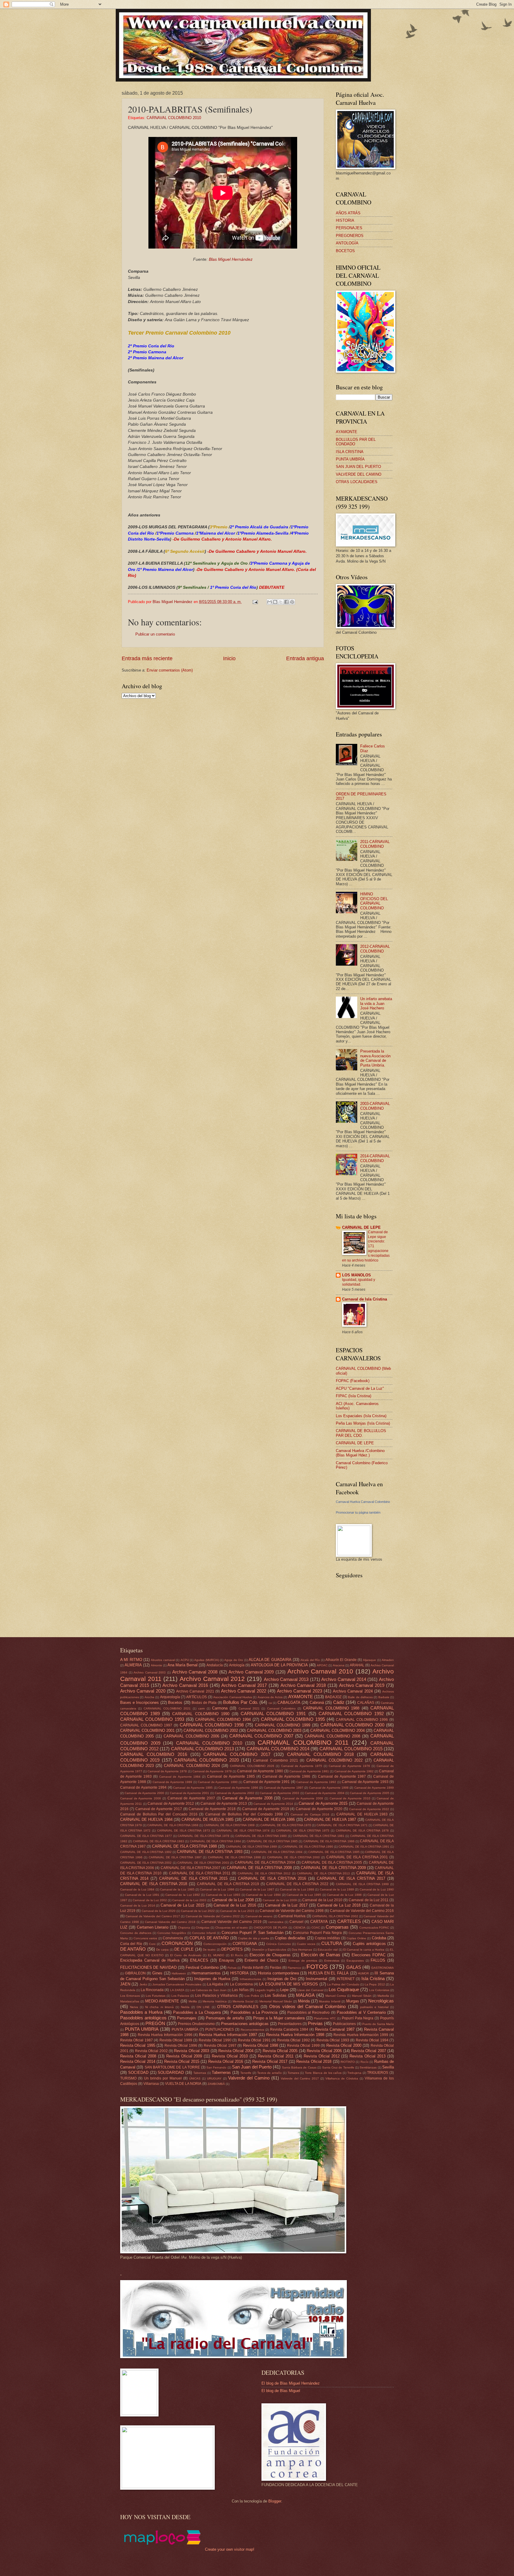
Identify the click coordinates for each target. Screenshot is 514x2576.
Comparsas (337, 1927)
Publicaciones (344, 2024)
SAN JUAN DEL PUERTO (358, 467)
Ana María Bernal (182, 1665)
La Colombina (241, 1984)
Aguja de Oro (234, 1660)
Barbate (384, 1697)
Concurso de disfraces (136, 1933)
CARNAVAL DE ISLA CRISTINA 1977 (146, 1836)
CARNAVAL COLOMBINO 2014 (278, 1749)
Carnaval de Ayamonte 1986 (286, 1776)
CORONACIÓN (177, 1943)
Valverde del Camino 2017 (300, 2078)
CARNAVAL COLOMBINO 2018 (321, 1754)
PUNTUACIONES (220, 2029)
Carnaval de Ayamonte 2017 (159, 1809)
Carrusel (296, 1922)
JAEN (125, 1984)
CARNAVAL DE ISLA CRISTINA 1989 (251, 1847)
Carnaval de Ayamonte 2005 (370, 1793)
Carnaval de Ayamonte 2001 (190, 1793)
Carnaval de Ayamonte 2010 (350, 1798)
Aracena (339, 1665)
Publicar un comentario (155, 634)
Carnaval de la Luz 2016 (235, 1905)
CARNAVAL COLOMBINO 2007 (261, 1736)
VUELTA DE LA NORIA (183, 2084)
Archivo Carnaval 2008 (195, 1672)
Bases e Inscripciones (140, 1702)
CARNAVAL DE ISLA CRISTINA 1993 (210, 1852)
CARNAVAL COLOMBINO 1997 (146, 1725)
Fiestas (276, 1968)
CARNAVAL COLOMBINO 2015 (351, 1749)
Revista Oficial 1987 (137, 2040)
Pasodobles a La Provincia (254, 2012)
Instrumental (316, 1979)
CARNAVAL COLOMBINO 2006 (191, 1736)
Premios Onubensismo (196, 2024)
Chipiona (184, 1928)
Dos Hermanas (302, 1950)
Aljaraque (369, 1660)
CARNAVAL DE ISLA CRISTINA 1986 (329, 1841)
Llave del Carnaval (310, 1990)
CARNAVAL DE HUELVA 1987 (330, 1819)
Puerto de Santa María (378, 2024)
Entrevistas (332, 1961)
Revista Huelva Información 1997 (228, 2035)
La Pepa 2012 (375, 1984)
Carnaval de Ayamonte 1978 (167, 1771)
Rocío (365, 2062)
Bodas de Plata (204, 1703)
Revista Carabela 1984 (289, 2029)
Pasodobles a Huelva (141, 2012)
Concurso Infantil (204, 1933)
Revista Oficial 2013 (368, 2056)
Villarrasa (151, 2084)
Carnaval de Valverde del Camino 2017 (153, 1916)
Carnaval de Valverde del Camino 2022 (213, 1916)
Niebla (185, 2007)
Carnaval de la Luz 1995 (304, 1895)
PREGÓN (155, 2023)
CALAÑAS (366, 1703)
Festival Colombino (202, 1967)
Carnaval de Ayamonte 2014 (273, 1804)
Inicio (229, 658)
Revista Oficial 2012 (322, 2056)
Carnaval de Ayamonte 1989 (173, 1782)
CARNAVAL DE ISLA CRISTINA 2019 (228, 1884)
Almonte (156, 1665)
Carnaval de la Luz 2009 (280, 1900)
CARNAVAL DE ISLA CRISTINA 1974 (243, 1830)
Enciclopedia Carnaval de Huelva (150, 1960)
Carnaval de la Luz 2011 (369, 1900)
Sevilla (388, 2067)
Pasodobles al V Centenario (361, 2012)
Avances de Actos (270, 1697)
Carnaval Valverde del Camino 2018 (170, 1922)
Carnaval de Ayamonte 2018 (212, 1809)
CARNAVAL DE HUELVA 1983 (362, 1814)
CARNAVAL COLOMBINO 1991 (273, 1714)
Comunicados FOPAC (374, 1928)
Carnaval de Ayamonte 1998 (329, 1788)
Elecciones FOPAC (369, 1955)
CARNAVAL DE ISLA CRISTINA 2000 (294, 1857)
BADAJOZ (333, 1697)
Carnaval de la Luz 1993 (223, 1895)
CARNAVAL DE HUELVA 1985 (208, 1819)
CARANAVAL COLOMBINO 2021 (167, 1708)
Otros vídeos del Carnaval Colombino (307, 2006)
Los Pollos (252, 1996)
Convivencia (173, 1938)
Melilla (193, 2001)
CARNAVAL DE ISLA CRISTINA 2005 (332, 1862)
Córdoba (379, 1938)
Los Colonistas (379, 1990)
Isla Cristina (373, 1978)
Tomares (293, 2073)
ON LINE (203, 2007)
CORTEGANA (245, 1944)
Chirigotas (203, 1928)
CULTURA (332, 1943)
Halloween (179, 1973)
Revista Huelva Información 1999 (361, 2035)
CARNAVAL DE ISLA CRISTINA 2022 (297, 1884)
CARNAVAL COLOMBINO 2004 (337, 1730)
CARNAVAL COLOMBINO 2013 (202, 1749)
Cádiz (339, 1702)
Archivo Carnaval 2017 (244, 1685)
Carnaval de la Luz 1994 (263, 1895)
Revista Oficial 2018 (314, 2061)
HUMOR (363, 1973)
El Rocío (237, 1955)
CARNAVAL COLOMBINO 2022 (335, 1760)
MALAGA (305, 1995)
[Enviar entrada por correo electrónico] (255, 602)
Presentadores (290, 2024)
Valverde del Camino (249, 2078)
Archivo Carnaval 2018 (303, 1685)
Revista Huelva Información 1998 (295, 2035)
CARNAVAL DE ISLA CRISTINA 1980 (261, 1836)
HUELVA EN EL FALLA (328, 1973)
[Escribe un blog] (275, 602)
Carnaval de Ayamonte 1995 (193, 1788)
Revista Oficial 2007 (369, 2051)
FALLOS (378, 1960)
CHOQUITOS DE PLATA (271, 1928)
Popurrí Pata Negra (358, 2018)
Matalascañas (130, 2001)
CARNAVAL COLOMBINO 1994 (223, 1719)
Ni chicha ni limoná (159, 2007)
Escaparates (355, 1961)
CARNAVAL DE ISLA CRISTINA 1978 (203, 1836)
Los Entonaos (130, 1996)
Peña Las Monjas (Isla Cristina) (363, 1423)
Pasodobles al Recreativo (309, 2013)
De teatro (209, 1950)
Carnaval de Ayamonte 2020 (319, 1809)
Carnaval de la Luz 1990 (377, 1889)
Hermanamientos (206, 1973)
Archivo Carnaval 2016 (185, 1685)
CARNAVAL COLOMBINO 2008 (332, 1736)
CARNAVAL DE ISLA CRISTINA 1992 (146, 1852)
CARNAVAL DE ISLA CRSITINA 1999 (362, 1884)
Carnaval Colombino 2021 (276, 1760)
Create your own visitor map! (230, 2549)
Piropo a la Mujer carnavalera (279, 2018)
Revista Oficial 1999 (303, 2046)
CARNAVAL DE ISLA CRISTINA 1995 (334, 1852)
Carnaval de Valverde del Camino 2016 (362, 1911)
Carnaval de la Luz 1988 (297, 1889)
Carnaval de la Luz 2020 (159, 1911)
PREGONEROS (350, 236)
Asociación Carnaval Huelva (233, 1697)
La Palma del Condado (343, 1984)
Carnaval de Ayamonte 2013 (224, 1804)
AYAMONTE (347, 432)
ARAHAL (357, 1665)
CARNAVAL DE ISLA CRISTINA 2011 (200, 1873)
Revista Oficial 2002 (151, 2051)
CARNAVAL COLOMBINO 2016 (154, 1754)
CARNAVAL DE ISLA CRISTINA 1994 (277, 1852)
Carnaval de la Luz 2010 (322, 1900)
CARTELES (349, 1921)
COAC (316, 1928)
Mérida (304, 2001)
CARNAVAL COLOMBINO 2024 (192, 1766)
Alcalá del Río (310, 1660)
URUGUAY (214, 2078)
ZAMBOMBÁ (216, 2084)
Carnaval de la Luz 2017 (286, 1905)
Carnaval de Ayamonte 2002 (235, 1793)
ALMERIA (133, 1665)
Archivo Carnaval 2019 (362, 1685)
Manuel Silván (362, 1996)
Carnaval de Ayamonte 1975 (302, 1766)
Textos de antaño (270, 2073)
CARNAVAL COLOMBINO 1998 (212, 1725)
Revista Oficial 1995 (138, 2045)
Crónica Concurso (279, 1944)
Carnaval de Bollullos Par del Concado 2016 (159, 1814)
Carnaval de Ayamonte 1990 (218, 1782)
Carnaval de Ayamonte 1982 (354, 1771)
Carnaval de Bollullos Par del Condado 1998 (244, 1814)
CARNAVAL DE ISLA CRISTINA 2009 (333, 1868)
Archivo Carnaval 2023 (300, 1691)
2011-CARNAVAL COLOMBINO (375, 844)
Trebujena (354, 2073)
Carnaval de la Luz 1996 (344, 1895)
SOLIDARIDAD (171, 2072)
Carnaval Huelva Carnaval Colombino (363, 1502)
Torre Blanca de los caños (323, 2073)
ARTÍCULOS (196, 1697)
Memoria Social (243, 2001)
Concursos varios (145, 1938)
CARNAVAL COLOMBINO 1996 (362, 1720)
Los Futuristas (156, 1996)
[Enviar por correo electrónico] (269, 602)
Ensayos (227, 1960)
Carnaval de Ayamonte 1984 (180, 1777)
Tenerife (246, 2073)
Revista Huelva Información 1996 (165, 2035)
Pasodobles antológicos (143, 2018)
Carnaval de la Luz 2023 (237, 1911)
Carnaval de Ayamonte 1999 (374, 1788)
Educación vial (328, 1950)
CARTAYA (319, 1922)
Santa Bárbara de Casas (299, 2067)
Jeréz (143, 1984)
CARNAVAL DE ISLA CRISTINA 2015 (193, 1878)
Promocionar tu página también (358, 1512)
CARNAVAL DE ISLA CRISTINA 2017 (351, 1878)
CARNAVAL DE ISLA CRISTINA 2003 (203, 1863)
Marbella (383, 1996)
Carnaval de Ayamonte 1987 (342, 1776)
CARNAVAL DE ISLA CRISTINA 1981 (319, 1836)
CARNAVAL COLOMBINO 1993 (152, 1719)
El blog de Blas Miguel (281, 2391)
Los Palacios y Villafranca (216, 1996)
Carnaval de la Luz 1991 (142, 1895)
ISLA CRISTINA (350, 452)
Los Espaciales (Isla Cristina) (361, 1416)
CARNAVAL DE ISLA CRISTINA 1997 (175, 1857)
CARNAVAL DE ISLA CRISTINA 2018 (154, 1884)
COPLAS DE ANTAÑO (209, 1938)
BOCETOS (345, 251)
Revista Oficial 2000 (344, 2045)
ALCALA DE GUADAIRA (270, 1660)
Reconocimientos (252, 2030)
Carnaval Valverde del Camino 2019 (231, 1922)
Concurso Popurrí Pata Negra (317, 1933)
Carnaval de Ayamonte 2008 (247, 1798)
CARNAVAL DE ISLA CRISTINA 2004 (265, 1862)
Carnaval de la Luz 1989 (337, 1889)
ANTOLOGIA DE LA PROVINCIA (279, 1665)
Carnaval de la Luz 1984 (137, 1889)
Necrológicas (381, 2001)
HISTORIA (345, 220)
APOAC (322, 1665)
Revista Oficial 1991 (254, 2040)
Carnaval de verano (259, 1916)
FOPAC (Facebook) (353, 1381)
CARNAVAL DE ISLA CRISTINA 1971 (342, 1825)
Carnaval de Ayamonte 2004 (325, 1793)
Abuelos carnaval (163, 1660)
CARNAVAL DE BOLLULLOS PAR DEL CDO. (361, 1433)
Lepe (284, 1990)
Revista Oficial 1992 (294, 2040)
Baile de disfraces (360, 1697)
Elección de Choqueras (270, 1955)
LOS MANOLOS (356, 1275)
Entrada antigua (305, 658)
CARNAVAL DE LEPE (361, 1227)
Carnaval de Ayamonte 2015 (323, 1803)
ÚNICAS (195, 2078)
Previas (315, 2023)
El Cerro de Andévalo (186, 1955)
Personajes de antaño (225, 2018)
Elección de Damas (321, 1955)
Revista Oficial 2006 (324, 2051)
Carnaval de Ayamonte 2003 (279, 1793)
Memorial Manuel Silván (276, 2001)
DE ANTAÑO (133, 1949)
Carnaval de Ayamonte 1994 (143, 1787)
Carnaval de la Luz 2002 (150, 1900)
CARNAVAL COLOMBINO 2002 (211, 1730)
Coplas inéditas (327, 1938)
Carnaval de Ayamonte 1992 (316, 1782)
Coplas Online (356, 1938)
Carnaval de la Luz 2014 (138, 1906)
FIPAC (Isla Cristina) (354, 1396)
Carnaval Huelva (292, 1916)
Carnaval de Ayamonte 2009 (303, 1798)
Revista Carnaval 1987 (335, 2029)
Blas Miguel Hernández (231, 259)
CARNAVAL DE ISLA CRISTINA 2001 (357, 1857)
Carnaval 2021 (249, 1708)
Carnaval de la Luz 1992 (183, 1895)
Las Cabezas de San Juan (208, 1990)
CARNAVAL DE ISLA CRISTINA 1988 (184, 1846)
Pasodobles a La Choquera (197, 2012)
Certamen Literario (153, 1927)
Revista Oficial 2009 (184, 2056)
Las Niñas (240, 1990)
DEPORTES (232, 1949)
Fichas (232, 1968)
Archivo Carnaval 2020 (143, 1691)
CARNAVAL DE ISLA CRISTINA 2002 (146, 1863)
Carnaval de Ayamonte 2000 (144, 1793)
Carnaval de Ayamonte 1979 (212, 1771)
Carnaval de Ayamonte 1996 (238, 1788)
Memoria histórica (215, 2001)
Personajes (187, 2018)
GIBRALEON (135, 1973)
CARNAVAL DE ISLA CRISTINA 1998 (234, 1857)
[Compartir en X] (281, 602)
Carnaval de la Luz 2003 (189, 1900)
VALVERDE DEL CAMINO (359, 474)
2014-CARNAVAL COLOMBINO (375, 1158)
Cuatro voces (306, 1944)
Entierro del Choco (261, 1960)
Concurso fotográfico (172, 1933)
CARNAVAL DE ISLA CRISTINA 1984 (215, 1841)
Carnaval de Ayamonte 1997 (284, 1788)
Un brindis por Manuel (163, 2078)
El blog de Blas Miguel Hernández (291, 2383)
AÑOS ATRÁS (348, 213)
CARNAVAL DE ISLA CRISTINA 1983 (159, 1841)
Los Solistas (276, 1995)
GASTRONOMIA (383, 1968)
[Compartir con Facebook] (286, 602)
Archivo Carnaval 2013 (286, 1679)
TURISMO (128, 2078)
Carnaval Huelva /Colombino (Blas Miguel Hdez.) (360, 1453)
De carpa (162, 1950)
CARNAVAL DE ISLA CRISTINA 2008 (259, 1868)
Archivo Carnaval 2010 (320, 1671)
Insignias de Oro (282, 1979)
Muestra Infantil (330, 2001)
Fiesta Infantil (253, 1968)
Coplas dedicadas (290, 1938)
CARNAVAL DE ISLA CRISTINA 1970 (286, 1825)
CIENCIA (299, 1928)
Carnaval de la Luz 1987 (257, 1889)
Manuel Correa (336, 1996)
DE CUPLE (184, 1949)
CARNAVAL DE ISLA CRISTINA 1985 (272, 1841)
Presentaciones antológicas (245, 2024)
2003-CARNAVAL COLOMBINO (375, 1106)
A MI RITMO (131, 1660)
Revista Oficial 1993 (333, 2040)
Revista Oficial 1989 (176, 2040)
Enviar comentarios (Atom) (170, 670)
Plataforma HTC (325, 2018)
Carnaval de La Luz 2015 (182, 1905)
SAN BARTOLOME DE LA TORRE (172, 2067)
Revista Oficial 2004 (236, 2051)
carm (201, 1708)
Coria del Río (131, 1944)
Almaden (388, 1660)
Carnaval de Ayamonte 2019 (265, 1809)
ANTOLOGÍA (347, 243)
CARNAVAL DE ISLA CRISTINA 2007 (191, 1868)
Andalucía (215, 1665)
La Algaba (215, 1984)
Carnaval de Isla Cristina (365, 1299)
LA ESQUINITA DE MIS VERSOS (289, 1984)
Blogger (275, 2501)
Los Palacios (180, 1996)
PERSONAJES (349, 228)
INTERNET (346, 1979)
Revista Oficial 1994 (372, 2040)
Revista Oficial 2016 (226, 2061)
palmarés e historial (374, 2007)
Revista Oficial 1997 (220, 2046)
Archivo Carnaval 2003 (150, 1672)
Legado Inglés (265, 1990)
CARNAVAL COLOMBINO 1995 (293, 1719)
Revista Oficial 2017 (270, 2061)
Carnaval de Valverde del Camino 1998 (292, 1911)
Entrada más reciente (147, 658)
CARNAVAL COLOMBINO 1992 (351, 1714)
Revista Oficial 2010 (230, 2056)
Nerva (134, 2007)
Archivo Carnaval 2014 (344, 1679)
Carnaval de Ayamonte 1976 (349, 1766)
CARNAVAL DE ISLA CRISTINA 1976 (362, 1830)
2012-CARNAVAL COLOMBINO (375, 949)
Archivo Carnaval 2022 (244, 1691)
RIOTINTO (348, 2062)
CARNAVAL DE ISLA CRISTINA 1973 (184, 1830)
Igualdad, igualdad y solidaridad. (359, 1282)
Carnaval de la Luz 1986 (217, 1889)
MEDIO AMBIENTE (162, 2001)
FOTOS (317, 1967)
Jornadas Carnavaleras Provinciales (177, 1984)
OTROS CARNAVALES (238, 2007)
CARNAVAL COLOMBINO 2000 (352, 1725)
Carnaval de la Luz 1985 (177, 1889)
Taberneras (221, 2072)
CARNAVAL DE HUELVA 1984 (146, 1819)
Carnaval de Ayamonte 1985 (231, 1776)
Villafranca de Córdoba (342, 2078)
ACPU (185, 1660)
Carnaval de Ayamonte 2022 (369, 1809)
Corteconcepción (215, 1944)
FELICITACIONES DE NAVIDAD (148, 1967)
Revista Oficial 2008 (138, 2056)
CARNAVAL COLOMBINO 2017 (237, 1754)
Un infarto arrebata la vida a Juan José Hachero (376, 1003)
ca (270, 1703)
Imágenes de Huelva (212, 1979)
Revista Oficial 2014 (138, 2061)
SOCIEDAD (138, 2072)
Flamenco (294, 1968)
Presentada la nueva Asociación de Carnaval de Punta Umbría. (375, 1058)
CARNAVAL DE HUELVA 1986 (269, 1819)
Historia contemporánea (278, 1973)
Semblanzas (368, 2067)
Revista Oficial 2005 (280, 2051)
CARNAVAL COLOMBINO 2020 (206, 1760)
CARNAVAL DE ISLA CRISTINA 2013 (323, 1873)
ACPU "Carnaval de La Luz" (360, 1388)
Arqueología (170, 1697)
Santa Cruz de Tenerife (338, 2067)
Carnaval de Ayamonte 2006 (141, 1798)
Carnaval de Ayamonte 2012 (171, 1804)
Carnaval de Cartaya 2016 (310, 1814)
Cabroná (317, 1702)
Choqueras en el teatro (232, 1928)
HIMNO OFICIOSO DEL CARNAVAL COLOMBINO (374, 901)
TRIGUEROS (378, 2073)
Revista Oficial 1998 (261, 2045)
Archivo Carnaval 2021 (195, 1691)
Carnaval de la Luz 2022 (198, 1911)
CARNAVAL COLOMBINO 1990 (201, 1714)
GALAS (354, 1967)
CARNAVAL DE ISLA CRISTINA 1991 (364, 1847)
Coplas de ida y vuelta (254, 1938)
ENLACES (199, 1960)
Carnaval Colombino (281, 1708)
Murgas (353, 2001)
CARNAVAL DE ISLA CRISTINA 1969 (229, 1825)
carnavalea (276, 1922)
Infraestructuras (250, 1979)
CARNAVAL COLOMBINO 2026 (252, 1766)
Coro (152, 1944)
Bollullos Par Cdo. (240, 1702)
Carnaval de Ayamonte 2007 (191, 1798)
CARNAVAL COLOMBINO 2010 (174, 118)
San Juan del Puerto (252, 2067)
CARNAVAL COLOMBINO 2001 (147, 1730)
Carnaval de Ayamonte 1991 (267, 1782)
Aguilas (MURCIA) (206, 1660)
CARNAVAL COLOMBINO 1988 (331, 1708)
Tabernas (200, 2073)
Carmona (220, 1708)
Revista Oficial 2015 (182, 2061)
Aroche (149, 1697)
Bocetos (175, 1702)
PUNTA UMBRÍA (350, 459)
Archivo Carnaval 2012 (212, 1679)
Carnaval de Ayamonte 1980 (260, 1771)
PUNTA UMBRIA (142, 2029)
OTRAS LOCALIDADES (357, 482)
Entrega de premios (303, 1961)
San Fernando (216, 2067)
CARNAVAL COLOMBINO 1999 (283, 1725)
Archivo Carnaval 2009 (251, 1672)
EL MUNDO (216, 1955)
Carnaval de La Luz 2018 (339, 1905)
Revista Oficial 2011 (276, 2056)
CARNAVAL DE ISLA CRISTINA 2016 (272, 1878)
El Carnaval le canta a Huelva (364, 1950)
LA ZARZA (177, 1990)
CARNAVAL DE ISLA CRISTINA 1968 (173, 1825)
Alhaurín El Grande (341, 1660)
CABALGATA (289, 1702)
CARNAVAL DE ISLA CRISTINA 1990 (308, 1847)
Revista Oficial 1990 (215, 2040)
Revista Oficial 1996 (181, 2046)
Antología (237, 1665)
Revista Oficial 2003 (192, 2051)
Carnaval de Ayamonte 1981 (309, 1771)
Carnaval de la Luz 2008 (233, 1900)
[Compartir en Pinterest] (292, 602)
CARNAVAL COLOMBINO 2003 (274, 1730)
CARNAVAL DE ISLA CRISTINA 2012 (264, 1873)
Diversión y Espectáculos (269, 1950)
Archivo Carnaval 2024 (353, 1691)
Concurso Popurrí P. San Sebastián (253, 1933)
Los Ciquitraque (344, 1989)
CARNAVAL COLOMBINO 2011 (303, 1742)
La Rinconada (152, 1990)
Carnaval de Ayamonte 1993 (365, 1782)
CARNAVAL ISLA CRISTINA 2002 (335, 1916)
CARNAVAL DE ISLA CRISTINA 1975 (303, 1830)
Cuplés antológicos (369, 1944)
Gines (157, 1973)
